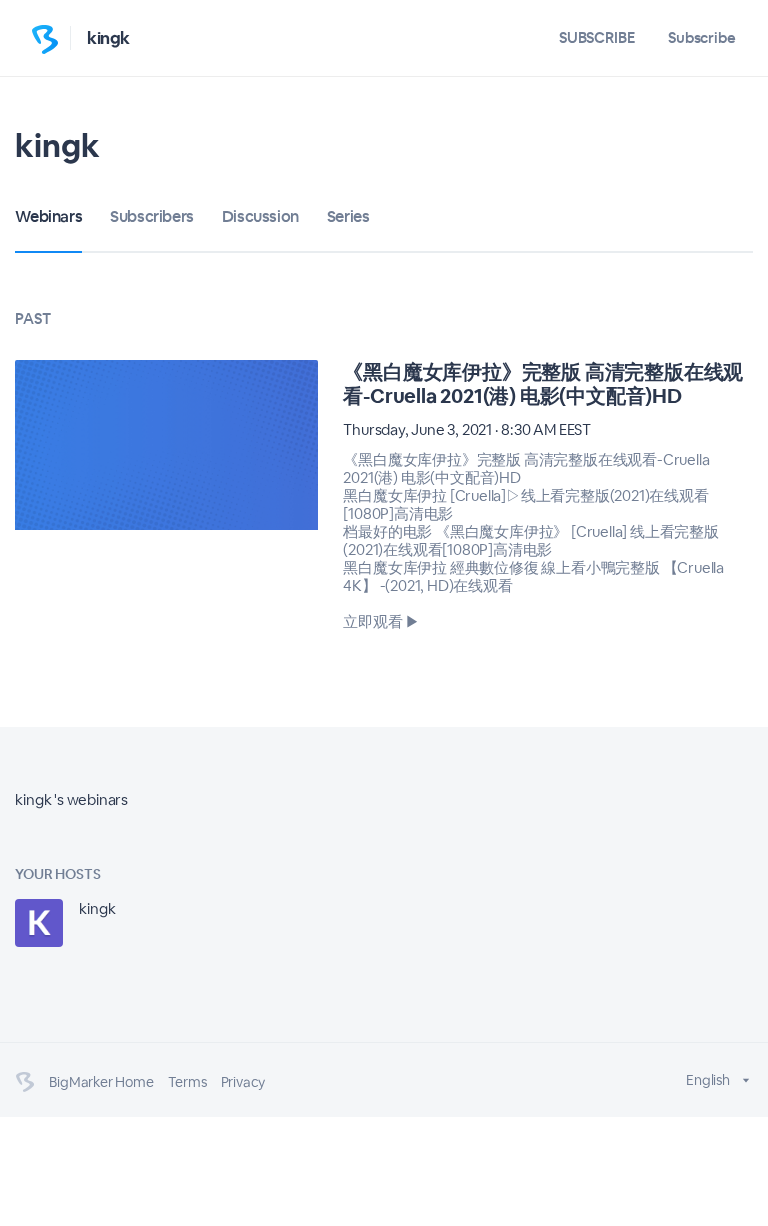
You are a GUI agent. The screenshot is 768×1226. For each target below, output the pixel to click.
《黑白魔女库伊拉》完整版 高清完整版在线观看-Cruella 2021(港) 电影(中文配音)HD (543, 384)
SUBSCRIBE (597, 37)
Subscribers (152, 216)
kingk (108, 38)
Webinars (48, 216)
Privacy (243, 1082)
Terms (187, 1082)
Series (348, 216)
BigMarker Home (101, 1082)
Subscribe (702, 37)
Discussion (260, 216)
